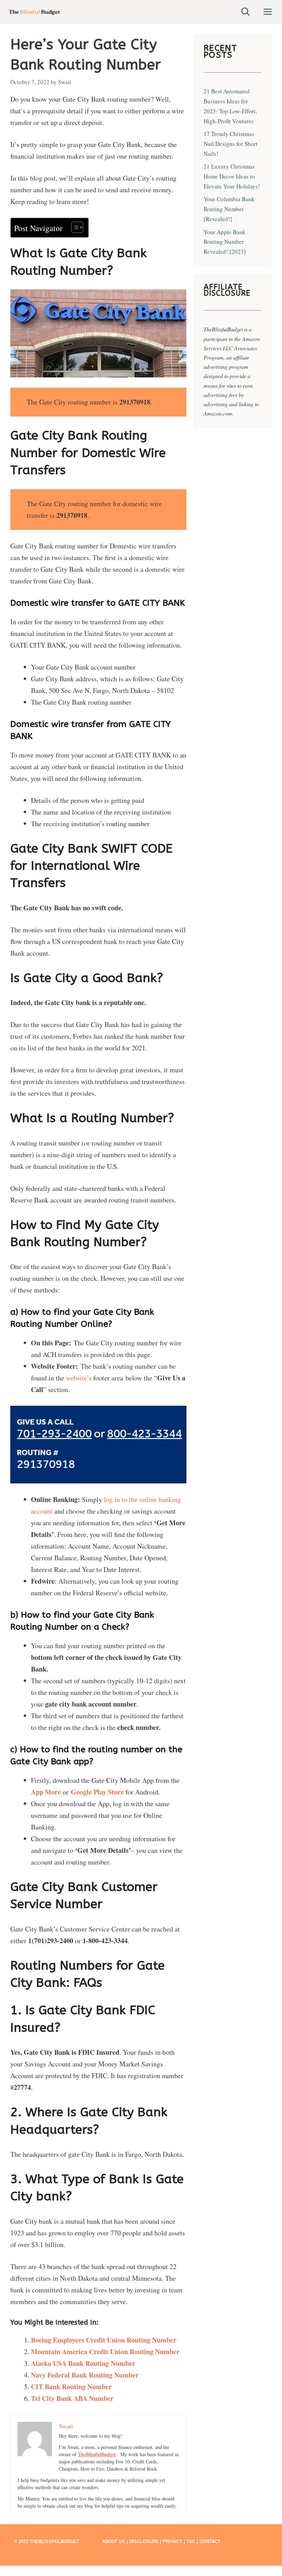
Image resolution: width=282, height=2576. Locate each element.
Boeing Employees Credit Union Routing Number (104, 2340)
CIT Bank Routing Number (71, 2387)
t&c (191, 2541)
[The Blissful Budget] (34, 12)
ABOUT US (114, 2541)
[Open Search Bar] (246, 12)
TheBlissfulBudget (97, 2454)
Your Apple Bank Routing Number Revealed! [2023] (225, 242)
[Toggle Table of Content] (74, 227)
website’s (79, 1378)
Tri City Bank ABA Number (72, 2398)
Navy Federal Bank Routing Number (85, 2375)
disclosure (144, 2541)
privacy (172, 2541)
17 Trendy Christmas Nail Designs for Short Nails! (231, 144)
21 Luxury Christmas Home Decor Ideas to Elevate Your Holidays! (232, 176)
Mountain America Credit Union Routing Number (105, 2352)
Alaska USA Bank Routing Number (83, 2363)
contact (210, 2541)
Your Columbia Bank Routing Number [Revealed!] (229, 209)
